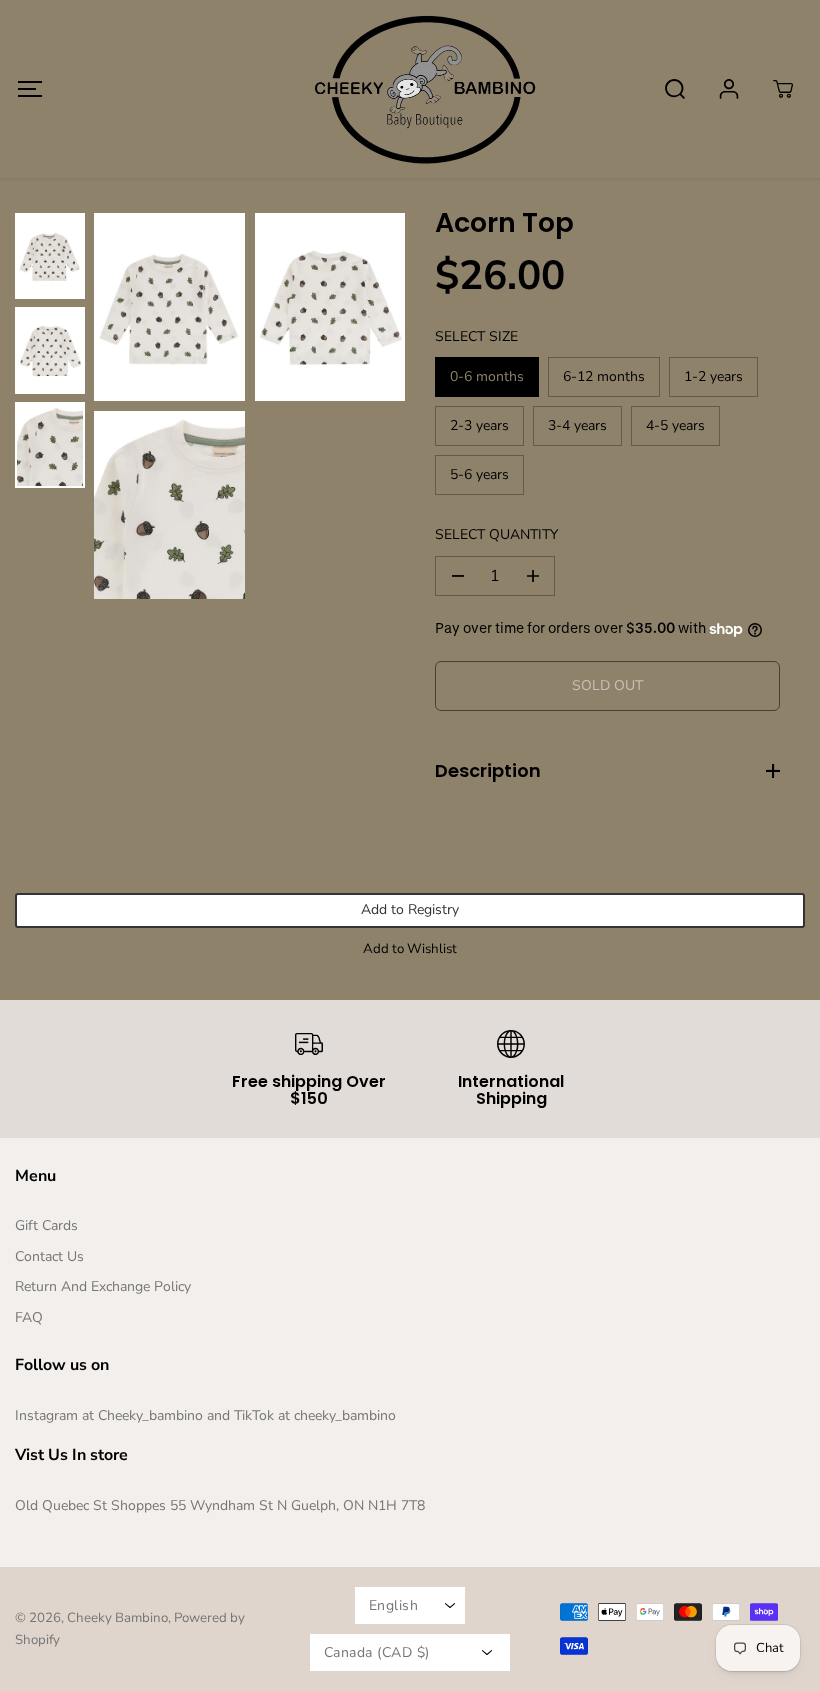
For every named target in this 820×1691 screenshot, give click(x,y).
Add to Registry (410, 909)
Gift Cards (46, 1225)
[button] (29, 88)
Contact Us (49, 1256)
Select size (476, 336)
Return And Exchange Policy (103, 1286)
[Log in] (729, 89)
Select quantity (496, 534)
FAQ (29, 1317)
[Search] (675, 89)
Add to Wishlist (410, 949)
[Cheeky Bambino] (410, 89)
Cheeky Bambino (117, 1618)
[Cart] (783, 89)
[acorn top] (169, 307)
